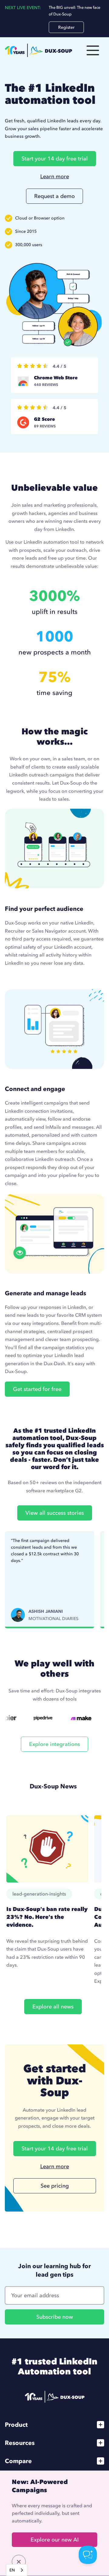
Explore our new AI (55, 2540)
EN (12, 2570)
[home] (38, 50)
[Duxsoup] (55, 2397)
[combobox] (17, 2570)
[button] (93, 50)
